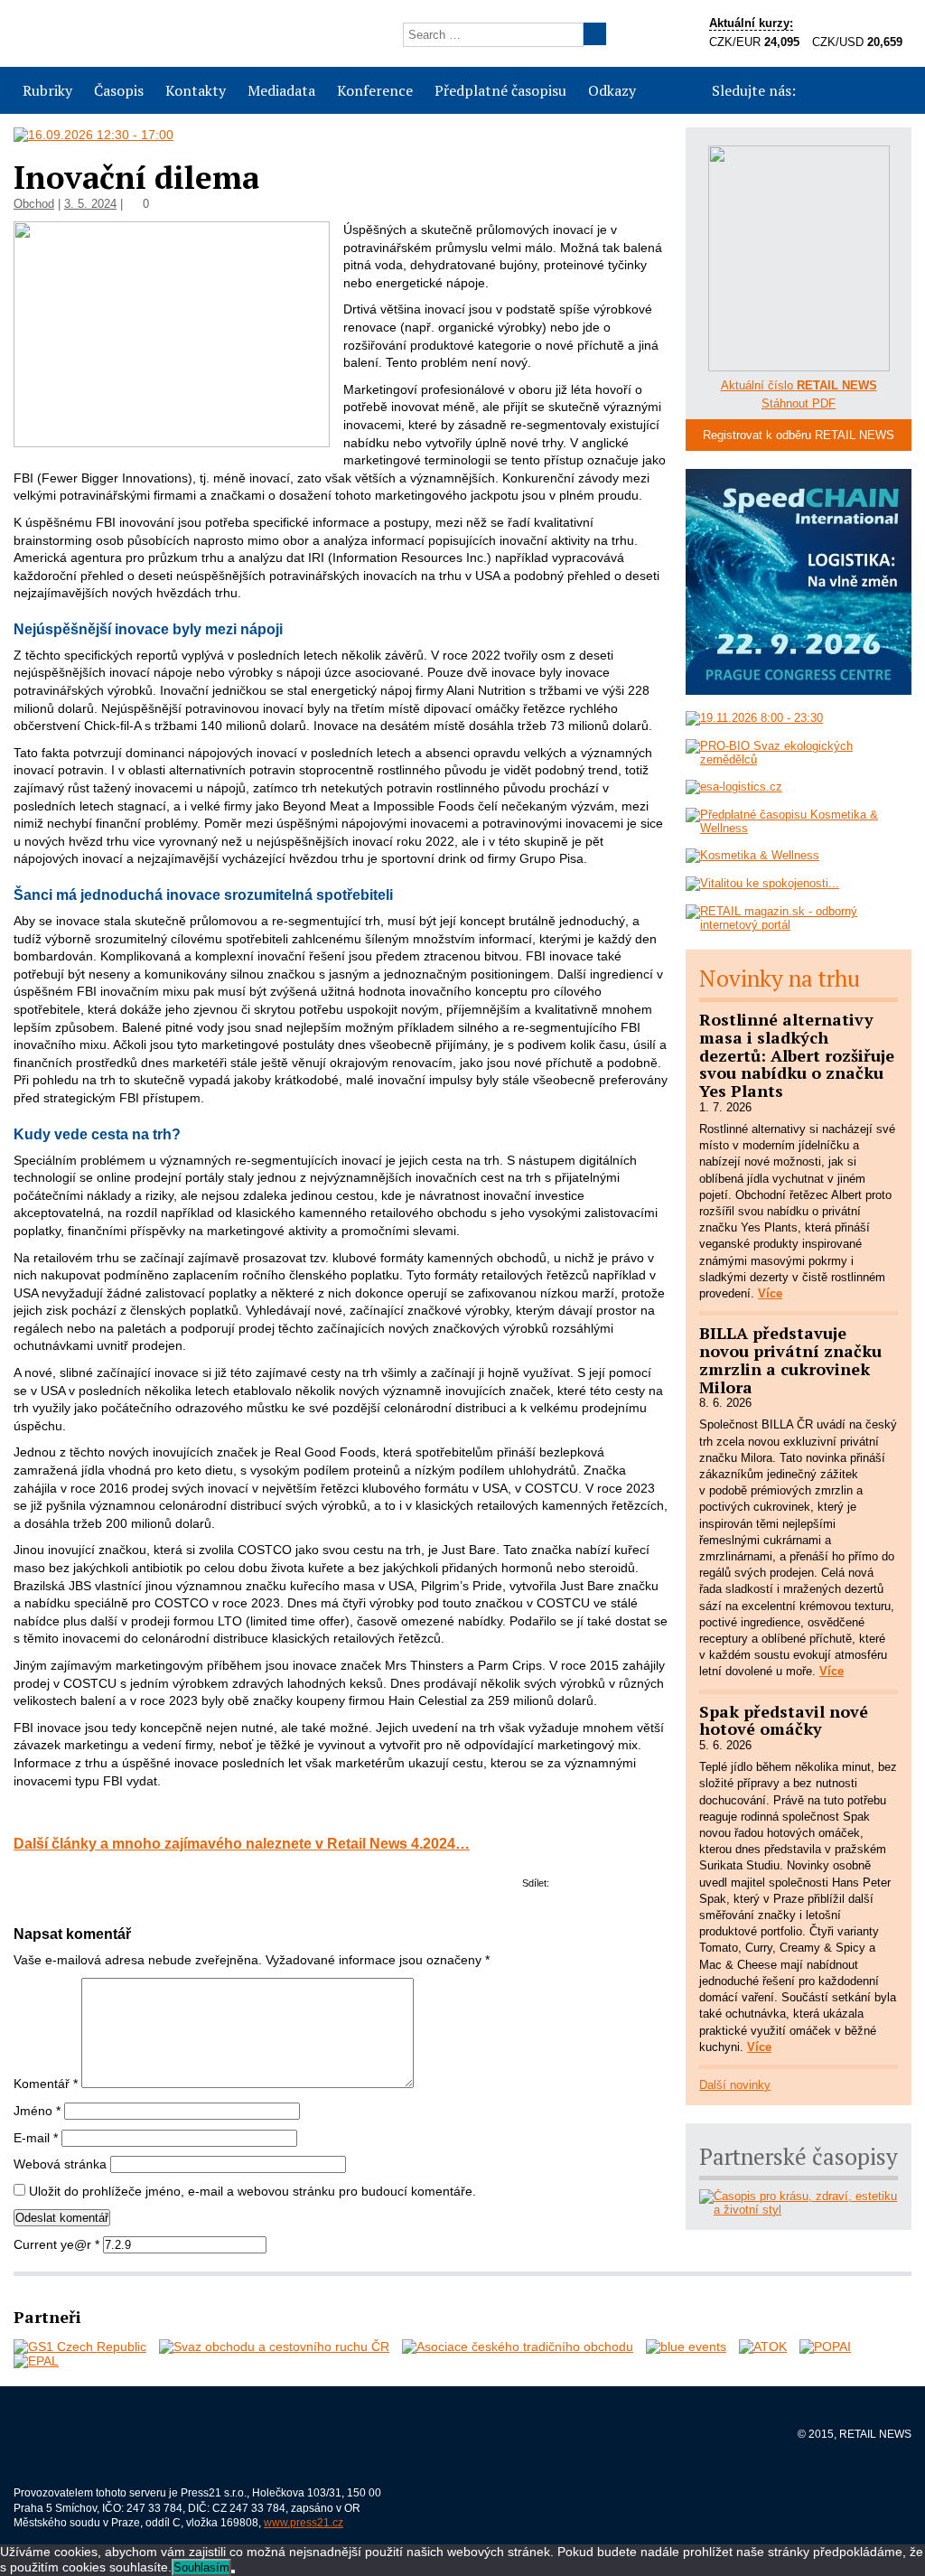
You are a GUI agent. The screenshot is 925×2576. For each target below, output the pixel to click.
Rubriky (47, 90)
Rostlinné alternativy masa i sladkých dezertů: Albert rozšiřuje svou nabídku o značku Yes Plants (797, 1055)
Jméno (37, 2111)
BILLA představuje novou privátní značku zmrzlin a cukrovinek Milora (790, 1359)
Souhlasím (201, 2567)
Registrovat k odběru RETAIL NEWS (799, 435)
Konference (375, 90)
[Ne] (233, 2571)
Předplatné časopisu (500, 90)
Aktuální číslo (799, 385)
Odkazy (612, 90)
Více (770, 1293)
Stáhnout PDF (799, 403)
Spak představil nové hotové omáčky (784, 1720)
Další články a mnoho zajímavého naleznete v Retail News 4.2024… (242, 1843)
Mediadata (281, 90)
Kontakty (196, 90)
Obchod (34, 204)
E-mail (36, 2138)
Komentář (46, 2084)
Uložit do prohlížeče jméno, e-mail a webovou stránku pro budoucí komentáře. (252, 2191)
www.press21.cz (304, 2523)
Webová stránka (60, 2164)
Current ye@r (56, 2244)
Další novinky (735, 2085)
